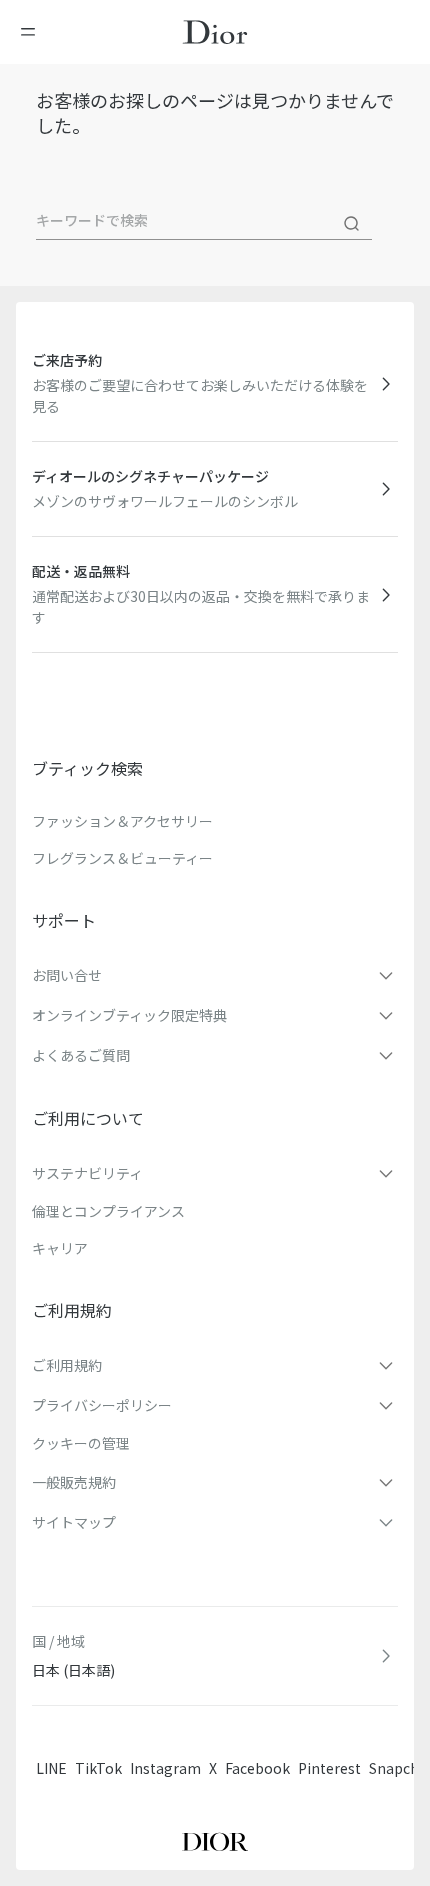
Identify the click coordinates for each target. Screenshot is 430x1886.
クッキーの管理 (81, 1443)
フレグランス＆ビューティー (122, 858)
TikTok (98, 1768)
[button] (215, 975)
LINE (51, 1768)
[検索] (352, 224)
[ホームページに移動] (215, 32)
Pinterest (329, 1768)
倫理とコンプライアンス (108, 1211)
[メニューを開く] (34, 32)
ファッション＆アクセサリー (122, 821)
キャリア (60, 1248)
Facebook (257, 1768)
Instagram (165, 1768)
